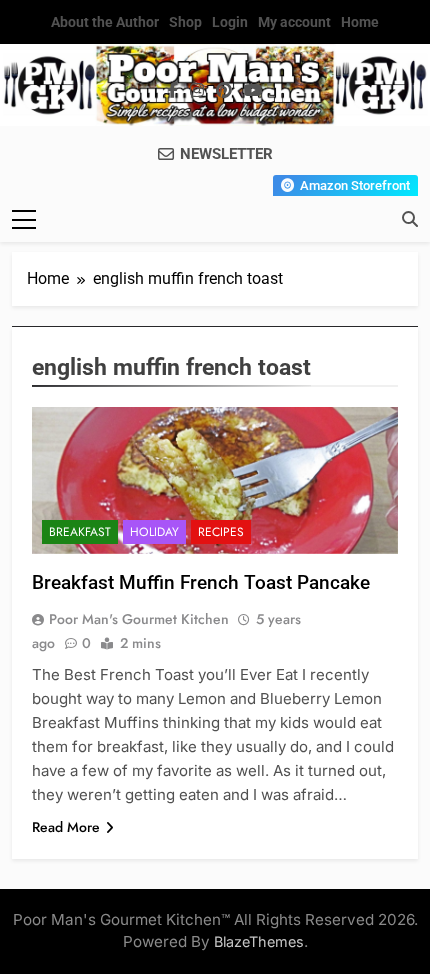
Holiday (154, 532)
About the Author (105, 22)
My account (294, 22)
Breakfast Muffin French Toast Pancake (201, 582)
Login (230, 22)
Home (360, 22)
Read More (66, 827)
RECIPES (221, 532)
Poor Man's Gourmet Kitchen (139, 619)
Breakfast (80, 532)
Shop (185, 22)
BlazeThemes (259, 941)
